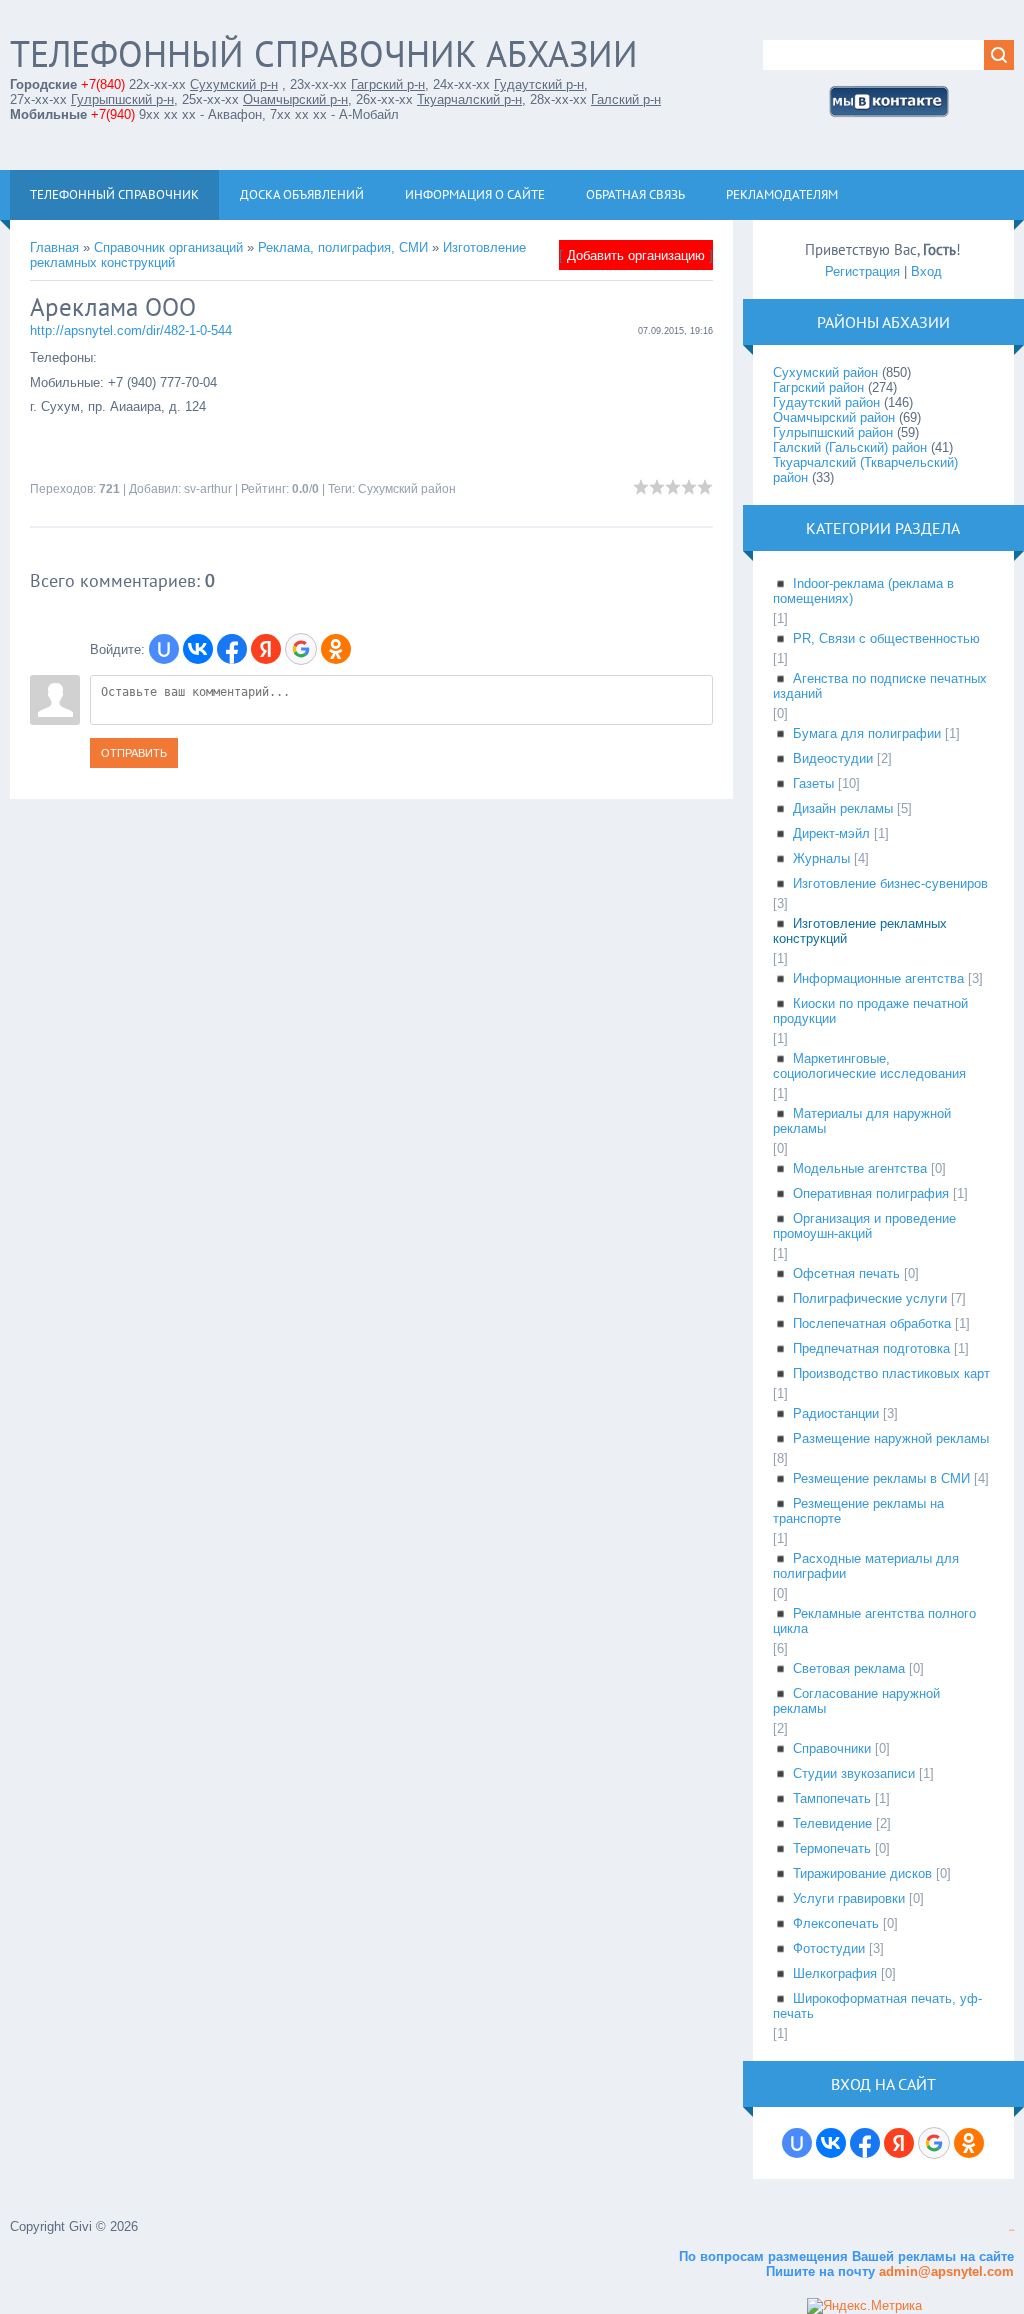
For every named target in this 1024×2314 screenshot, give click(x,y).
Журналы (821, 858)
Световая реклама (849, 1668)
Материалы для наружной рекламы (862, 1121)
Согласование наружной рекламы (856, 1701)
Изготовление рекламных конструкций (860, 931)
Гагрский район (818, 387)
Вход (926, 271)
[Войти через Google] (301, 649)
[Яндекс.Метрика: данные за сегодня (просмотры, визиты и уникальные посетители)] (864, 2306)
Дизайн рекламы (843, 808)
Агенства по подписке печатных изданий (880, 686)
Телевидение (832, 1823)
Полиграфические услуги (870, 1298)
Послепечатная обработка (872, 1323)
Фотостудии (829, 1948)
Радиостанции (836, 1413)
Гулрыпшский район (833, 432)
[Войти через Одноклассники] (336, 649)
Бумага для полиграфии (867, 733)
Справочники (832, 1748)
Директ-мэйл (831, 833)
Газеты (813, 783)
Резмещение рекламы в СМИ (881, 1478)
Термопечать (832, 1848)
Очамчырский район (834, 417)
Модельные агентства (860, 1168)
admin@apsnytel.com (944, 2271)
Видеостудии (833, 758)
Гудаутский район (826, 402)
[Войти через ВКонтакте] (198, 649)
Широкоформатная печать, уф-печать (877, 2006)
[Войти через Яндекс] (266, 649)
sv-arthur (208, 489)
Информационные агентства (878, 978)
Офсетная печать (846, 1273)
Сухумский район (407, 489)
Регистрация (862, 271)
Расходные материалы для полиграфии (866, 1566)
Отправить (134, 753)
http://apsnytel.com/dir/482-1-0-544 (131, 330)
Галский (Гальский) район (850, 447)
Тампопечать (832, 1798)
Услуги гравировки (849, 1898)
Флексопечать (836, 1923)
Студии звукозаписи (854, 1773)
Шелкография (835, 1973)
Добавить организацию (636, 255)
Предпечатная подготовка (871, 1348)
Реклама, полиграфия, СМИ (343, 247)
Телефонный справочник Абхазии (324, 53)
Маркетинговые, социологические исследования (869, 1066)
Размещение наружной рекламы (891, 1438)
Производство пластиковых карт (891, 1373)
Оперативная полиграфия (871, 1193)
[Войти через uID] (164, 649)
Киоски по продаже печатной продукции (870, 1011)
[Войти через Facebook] (232, 649)
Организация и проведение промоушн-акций (864, 1226)
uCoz (1011, 2230)
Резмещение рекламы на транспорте (858, 1511)
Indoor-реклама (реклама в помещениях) (863, 591)
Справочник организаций (168, 247)
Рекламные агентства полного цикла (874, 1621)
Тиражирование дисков (862, 1873)
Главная (54, 247)
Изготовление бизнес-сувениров (890, 883)
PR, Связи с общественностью (886, 638)
